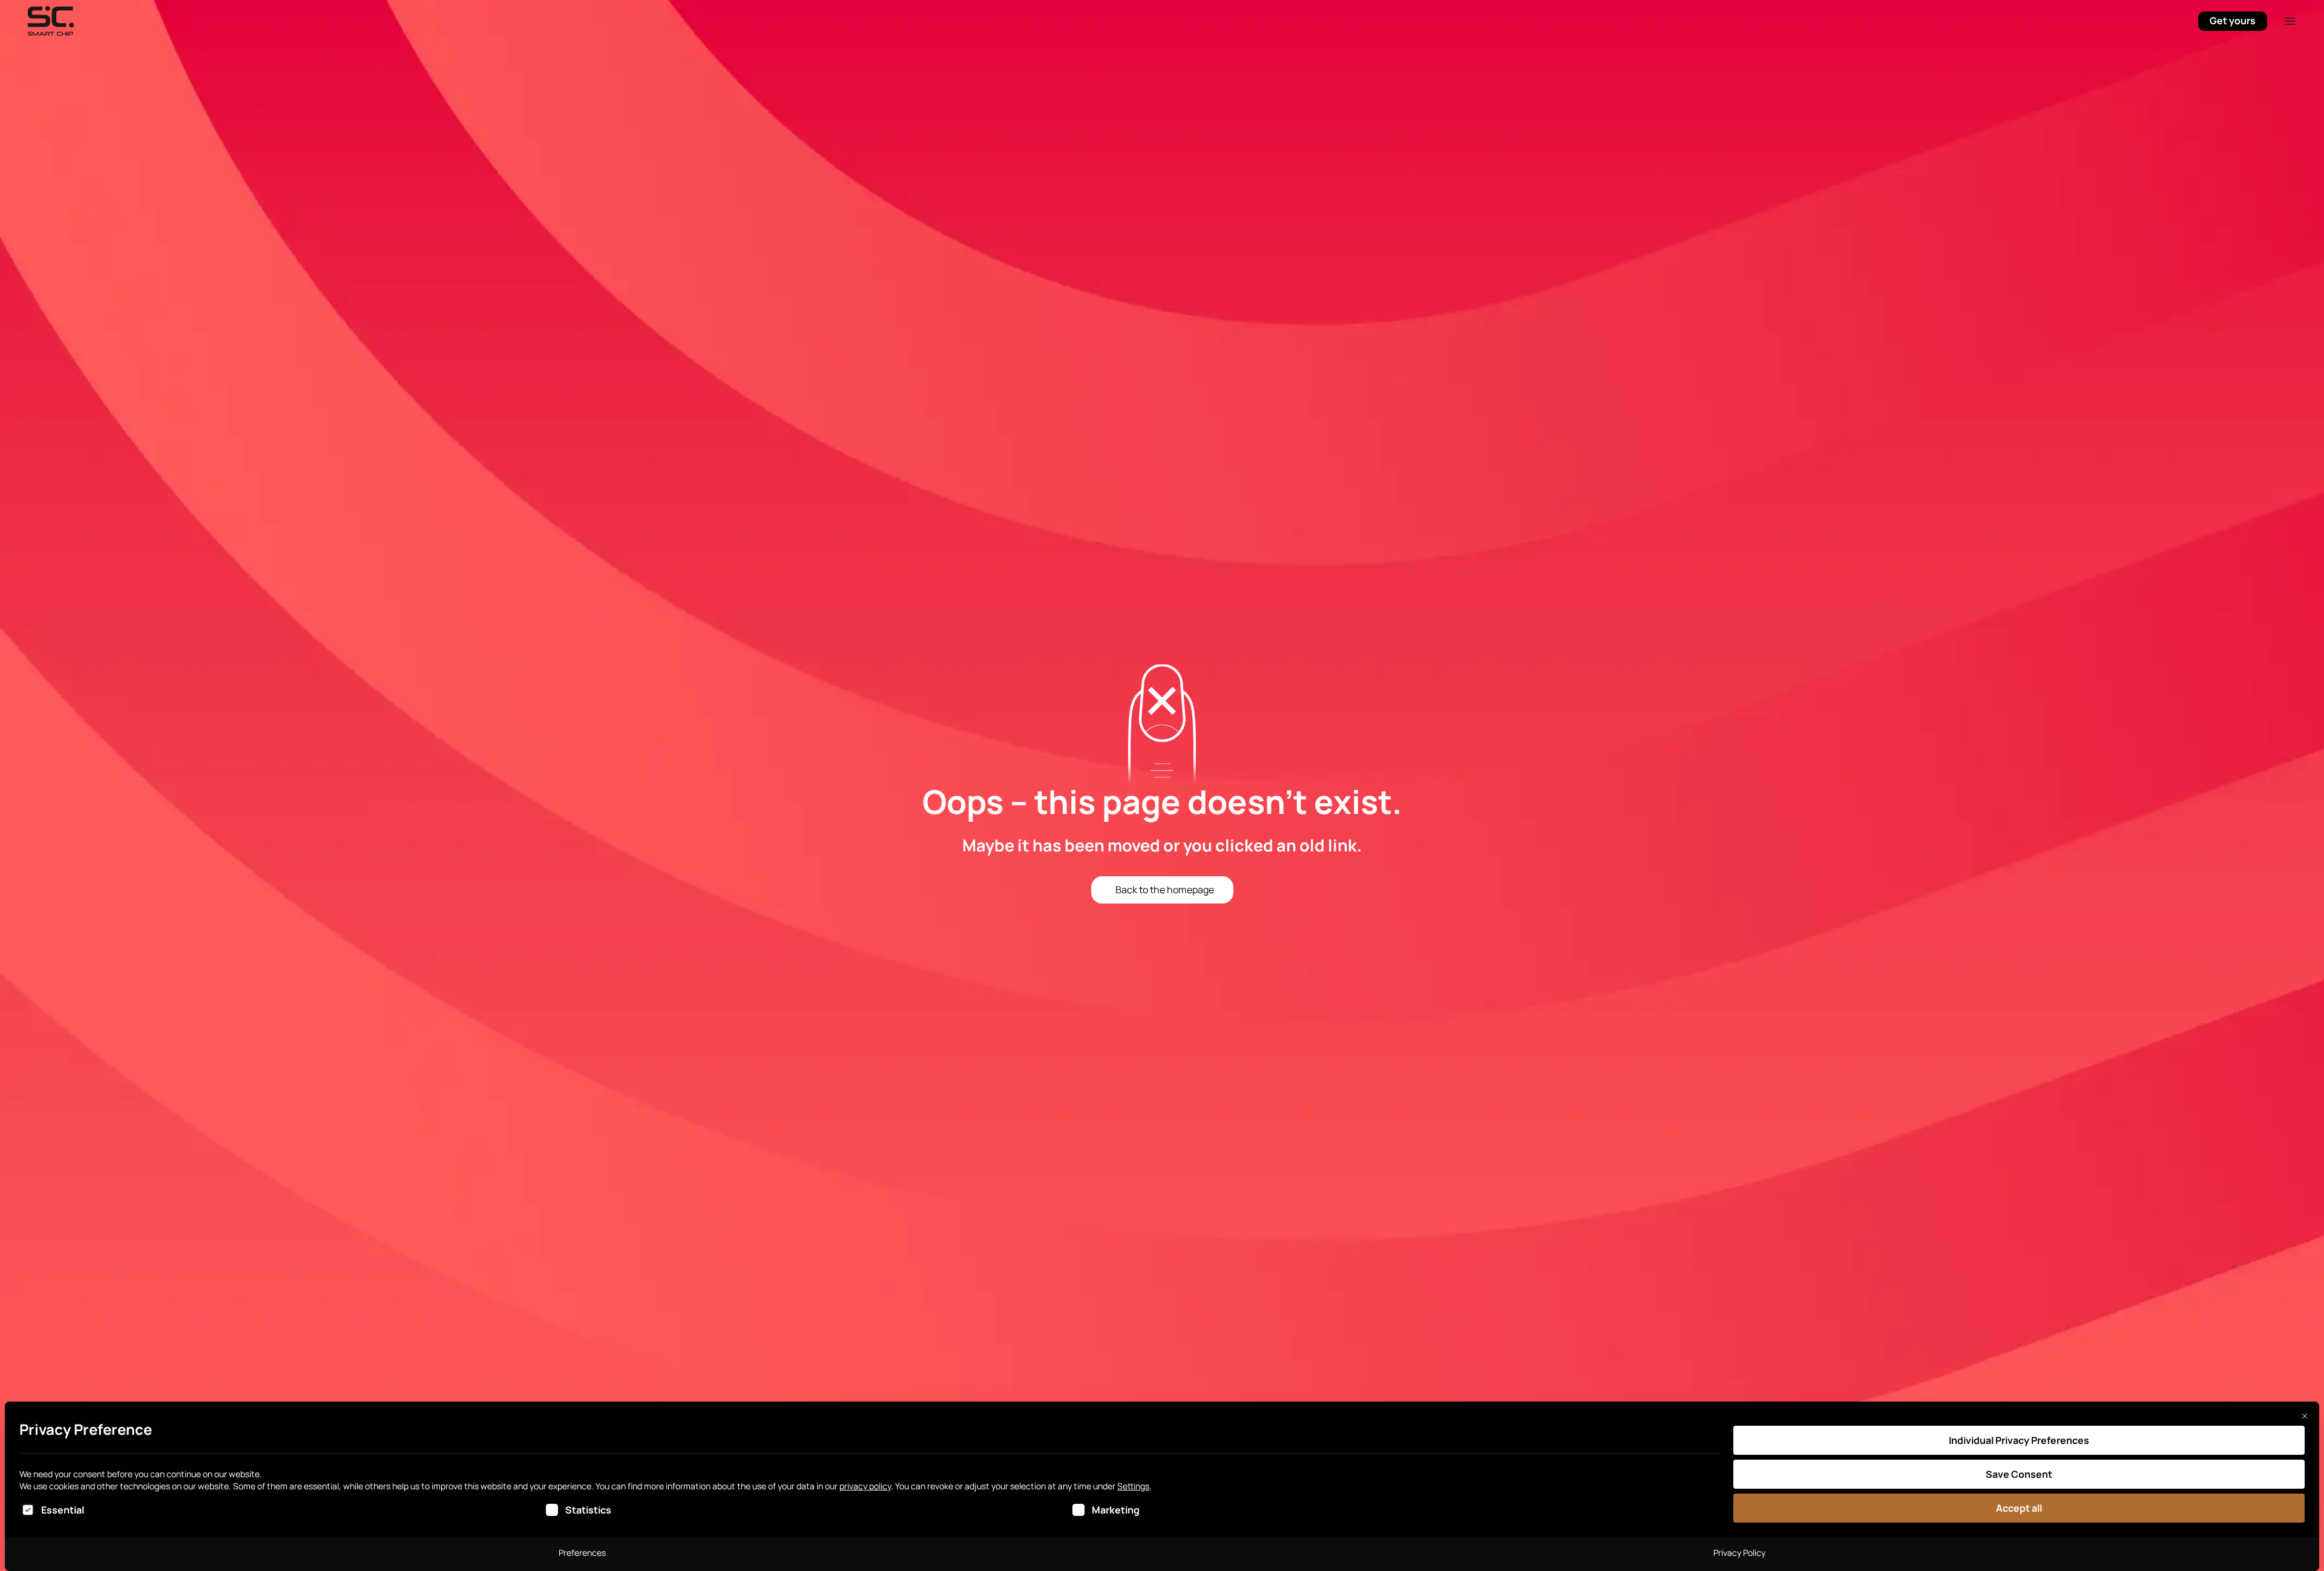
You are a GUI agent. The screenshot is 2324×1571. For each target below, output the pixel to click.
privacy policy (865, 1486)
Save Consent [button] (2019, 1474)
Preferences (582, 1553)
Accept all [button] (2019, 1508)
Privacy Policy (1739, 1553)
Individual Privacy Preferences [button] (2019, 1440)
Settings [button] (1133, 1486)
